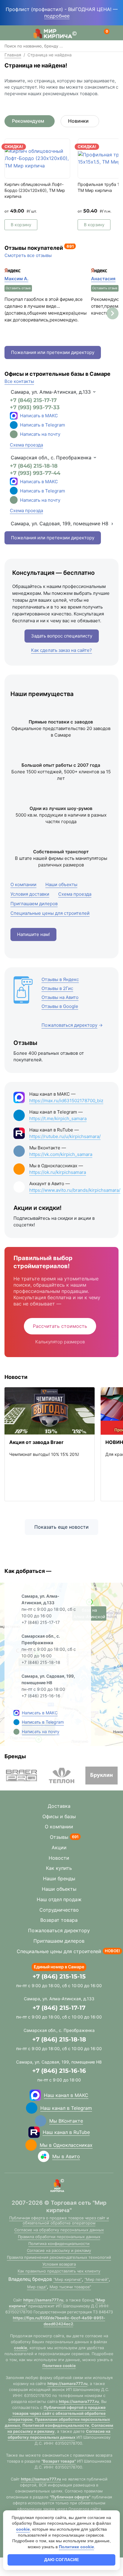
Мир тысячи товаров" (70, 2287)
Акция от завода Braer (36, 1442)
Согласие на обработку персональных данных (59, 2230)
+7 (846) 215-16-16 (59, 2071)
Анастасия (103, 279)
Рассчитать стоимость (60, 1326)
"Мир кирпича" (68, 2279)
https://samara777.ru (43, 2300)
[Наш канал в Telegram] (32, 2108)
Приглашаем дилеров (59, 1941)
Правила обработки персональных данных (59, 2237)
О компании (59, 1827)
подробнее (57, 16)
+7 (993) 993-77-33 (35, 407)
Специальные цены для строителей (59, 1951)
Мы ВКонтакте (66, 2121)
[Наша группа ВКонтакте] (41, 2121)
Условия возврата (59, 2264)
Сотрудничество (59, 1910)
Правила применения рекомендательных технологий (59, 2257)
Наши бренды (59, 1879)
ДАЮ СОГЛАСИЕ (61, 2560)
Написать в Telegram (43, 425)
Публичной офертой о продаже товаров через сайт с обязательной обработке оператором (57, 2413)
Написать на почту (40, 434)
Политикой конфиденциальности (56, 2425)
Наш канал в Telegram (66, 2108)
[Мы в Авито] (44, 2156)
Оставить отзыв (18, 288)
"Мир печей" (97, 2279)
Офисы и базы (59, 1816)
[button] (113, 313)
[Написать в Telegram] (16, 1722)
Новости (59, 1858)
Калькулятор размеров (60, 1342)
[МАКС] (14, 416)
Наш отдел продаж (59, 1899)
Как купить (59, 1868)
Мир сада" (37, 2287)
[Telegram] (14, 425)
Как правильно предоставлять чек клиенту (59, 2271)
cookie (21, 2348)
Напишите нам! (33, 934)
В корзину (21, 225)
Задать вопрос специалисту (62, 636)
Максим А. (16, 279)
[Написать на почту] (14, 434)
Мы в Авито (66, 2156)
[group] (21, 1776)
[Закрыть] (75, 16)
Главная (13, 55)
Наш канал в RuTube (66, 2132)
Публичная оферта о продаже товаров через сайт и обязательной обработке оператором (59, 2220)
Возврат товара (59, 1920)
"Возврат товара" (59, 2461)
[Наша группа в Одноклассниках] (31, 2145)
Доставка (59, 1806)
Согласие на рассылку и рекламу (59, 2250)
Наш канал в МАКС (66, 2095)
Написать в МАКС (39, 416)
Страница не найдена (50, 55)
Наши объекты (59, 1889)
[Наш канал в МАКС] (35, 2095)
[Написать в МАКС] (16, 1713)
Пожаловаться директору (59, 1930)
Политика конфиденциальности (59, 2244)
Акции (59, 1847)
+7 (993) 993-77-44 (35, 473)
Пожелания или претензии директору (53, 352)
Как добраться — (28, 1571)
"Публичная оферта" (70, 2497)
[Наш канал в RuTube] (34, 2132)
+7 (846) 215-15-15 (59, 1976)
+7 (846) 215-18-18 (34, 466)
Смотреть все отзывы (28, 255)
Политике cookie (59, 2366)
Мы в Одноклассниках (66, 2145)
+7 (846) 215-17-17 (33, 400)
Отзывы (59, 1837)
